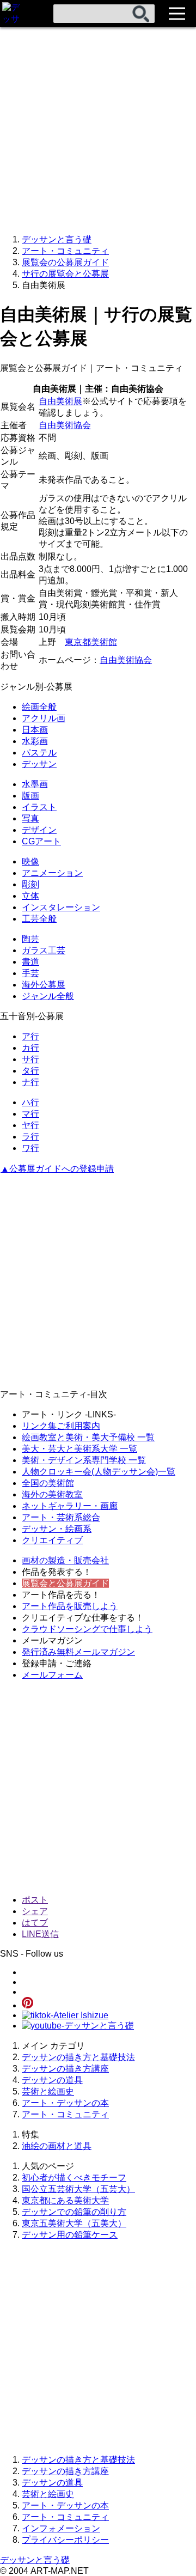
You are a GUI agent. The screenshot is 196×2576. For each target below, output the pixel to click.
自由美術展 (60, 401)
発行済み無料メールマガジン (78, 1652)
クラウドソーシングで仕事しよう (87, 1629)
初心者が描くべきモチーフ (74, 2178)
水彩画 (35, 741)
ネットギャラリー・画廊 (70, 1506)
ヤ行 (30, 1125)
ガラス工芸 (44, 950)
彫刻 (30, 884)
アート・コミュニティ (65, 2114)
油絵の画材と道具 (57, 2146)
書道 (30, 962)
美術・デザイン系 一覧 (84, 1460)
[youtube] (78, 2026)
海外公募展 (44, 985)
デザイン (39, 830)
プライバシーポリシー (65, 2540)
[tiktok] (65, 2015)
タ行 (30, 1071)
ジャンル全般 (48, 996)
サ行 (30, 1059)
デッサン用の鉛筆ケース (70, 2235)
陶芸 (30, 939)
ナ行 (30, 1082)
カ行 (30, 1048)
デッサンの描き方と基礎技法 (78, 2057)
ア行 (30, 1036)
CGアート (41, 841)
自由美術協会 (65, 425)
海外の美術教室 (52, 1494)
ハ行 (30, 1102)
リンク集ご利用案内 (61, 1426)
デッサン (39, 764)
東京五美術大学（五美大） (74, 2223)
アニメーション (52, 873)
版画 (30, 796)
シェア (35, 1911)
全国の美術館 (48, 1483)
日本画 (35, 730)
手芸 (30, 973)
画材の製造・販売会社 (65, 1560)
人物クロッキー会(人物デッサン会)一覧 (99, 1472)
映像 (30, 861)
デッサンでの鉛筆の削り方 (74, 2212)
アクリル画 (44, 718)
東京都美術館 (91, 642)
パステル (39, 753)
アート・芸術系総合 (61, 1517)
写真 (30, 818)
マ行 (30, 1114)
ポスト (35, 1900)
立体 (30, 896)
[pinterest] (27, 2005)
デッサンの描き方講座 (65, 2069)
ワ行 (30, 1148)
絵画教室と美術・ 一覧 (88, 1437)
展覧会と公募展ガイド (65, 1583)
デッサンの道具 (52, 2080)
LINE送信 (40, 1934)
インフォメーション (61, 2528)
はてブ (35, 1923)
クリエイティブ (52, 1540)
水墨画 (35, 784)
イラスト (39, 807)
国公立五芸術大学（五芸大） (78, 2189)
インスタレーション (61, 907)
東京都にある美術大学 (65, 2200)
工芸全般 (39, 919)
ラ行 (30, 1137)
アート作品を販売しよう (70, 1606)
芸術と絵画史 (48, 2091)
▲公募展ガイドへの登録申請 (57, 1169)
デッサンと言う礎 (35, 2560)
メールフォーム (52, 1675)
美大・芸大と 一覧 (79, 1449)
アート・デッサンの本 (65, 2103)
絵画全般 (39, 707)
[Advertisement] (98, 125)
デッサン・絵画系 (57, 1529)
